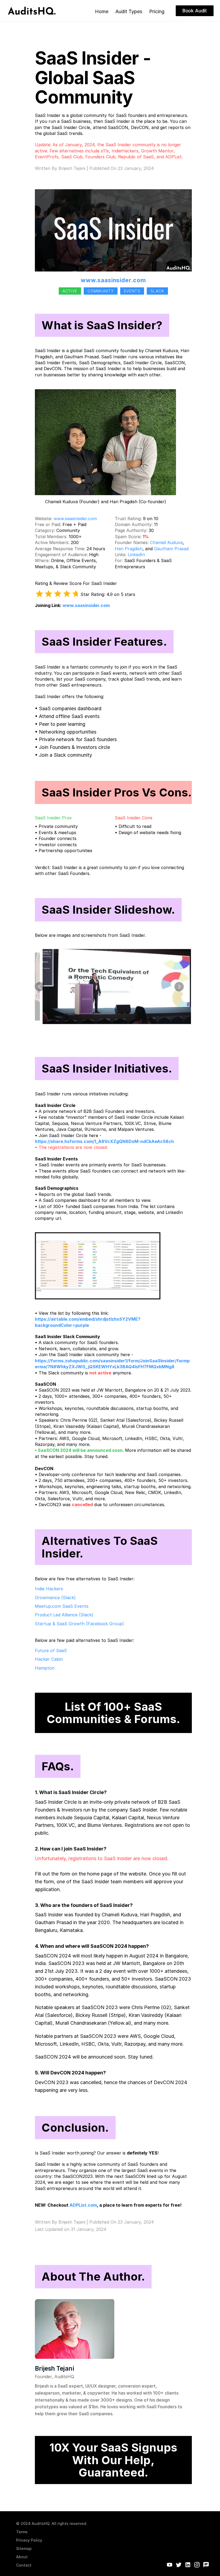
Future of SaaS (51, 1650)
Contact (24, 2565)
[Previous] (40, 986)
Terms (22, 2532)
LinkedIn (136, 555)
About (22, 2557)
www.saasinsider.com (113, 280)
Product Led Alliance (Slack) (64, 1615)
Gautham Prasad (171, 549)
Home (102, 11)
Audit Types (129, 11)
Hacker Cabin (49, 1659)
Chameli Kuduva (166, 542)
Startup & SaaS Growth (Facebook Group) (79, 1624)
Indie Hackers (49, 1589)
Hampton (45, 1668)
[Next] (179, 986)
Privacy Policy (29, 2540)
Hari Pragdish (129, 549)
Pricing (157, 11)
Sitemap (24, 2548)
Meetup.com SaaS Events (62, 1606)
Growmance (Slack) (55, 1598)
